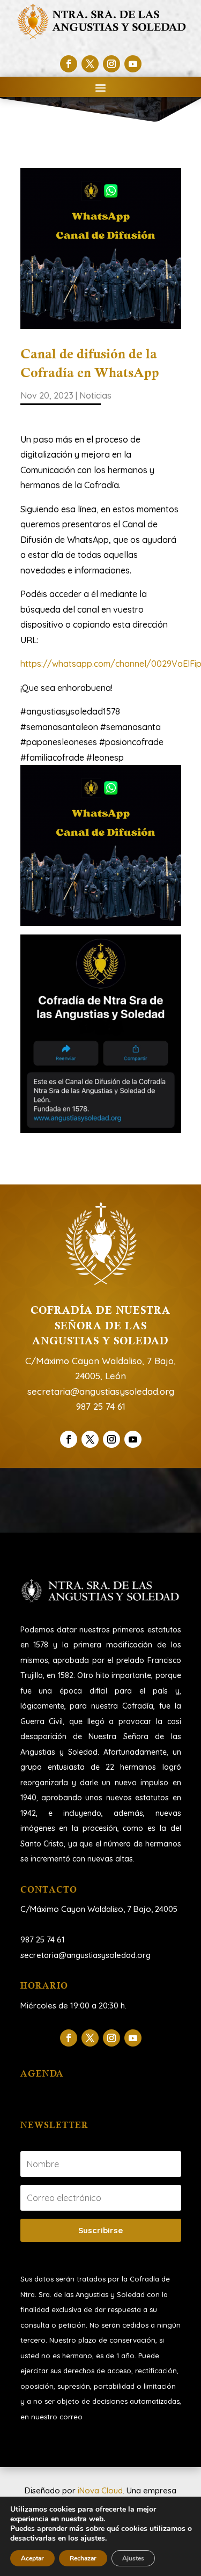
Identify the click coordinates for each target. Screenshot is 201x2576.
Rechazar (83, 2558)
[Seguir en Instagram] (111, 64)
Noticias (95, 395)
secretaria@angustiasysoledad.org (101, 1391)
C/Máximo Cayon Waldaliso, (73, 1909)
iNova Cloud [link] (100, 2490)
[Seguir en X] (90, 64)
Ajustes (133, 2558)
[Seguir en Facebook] (69, 64)
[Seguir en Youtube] (133, 64)
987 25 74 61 (101, 1406)
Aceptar (32, 2558)
